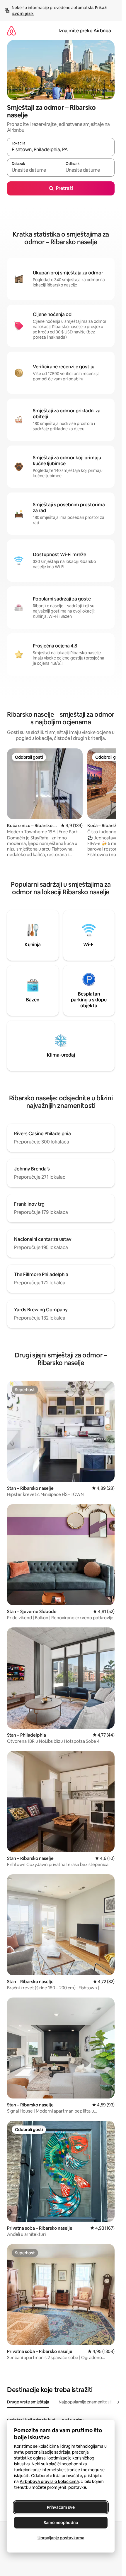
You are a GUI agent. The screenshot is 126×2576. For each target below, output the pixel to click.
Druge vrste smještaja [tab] (28, 2402)
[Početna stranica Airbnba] (11, 31)
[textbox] (34, 170)
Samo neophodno (61, 2523)
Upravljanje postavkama (61, 2538)
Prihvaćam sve (61, 2507)
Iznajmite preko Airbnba (85, 31)
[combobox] (61, 150)
